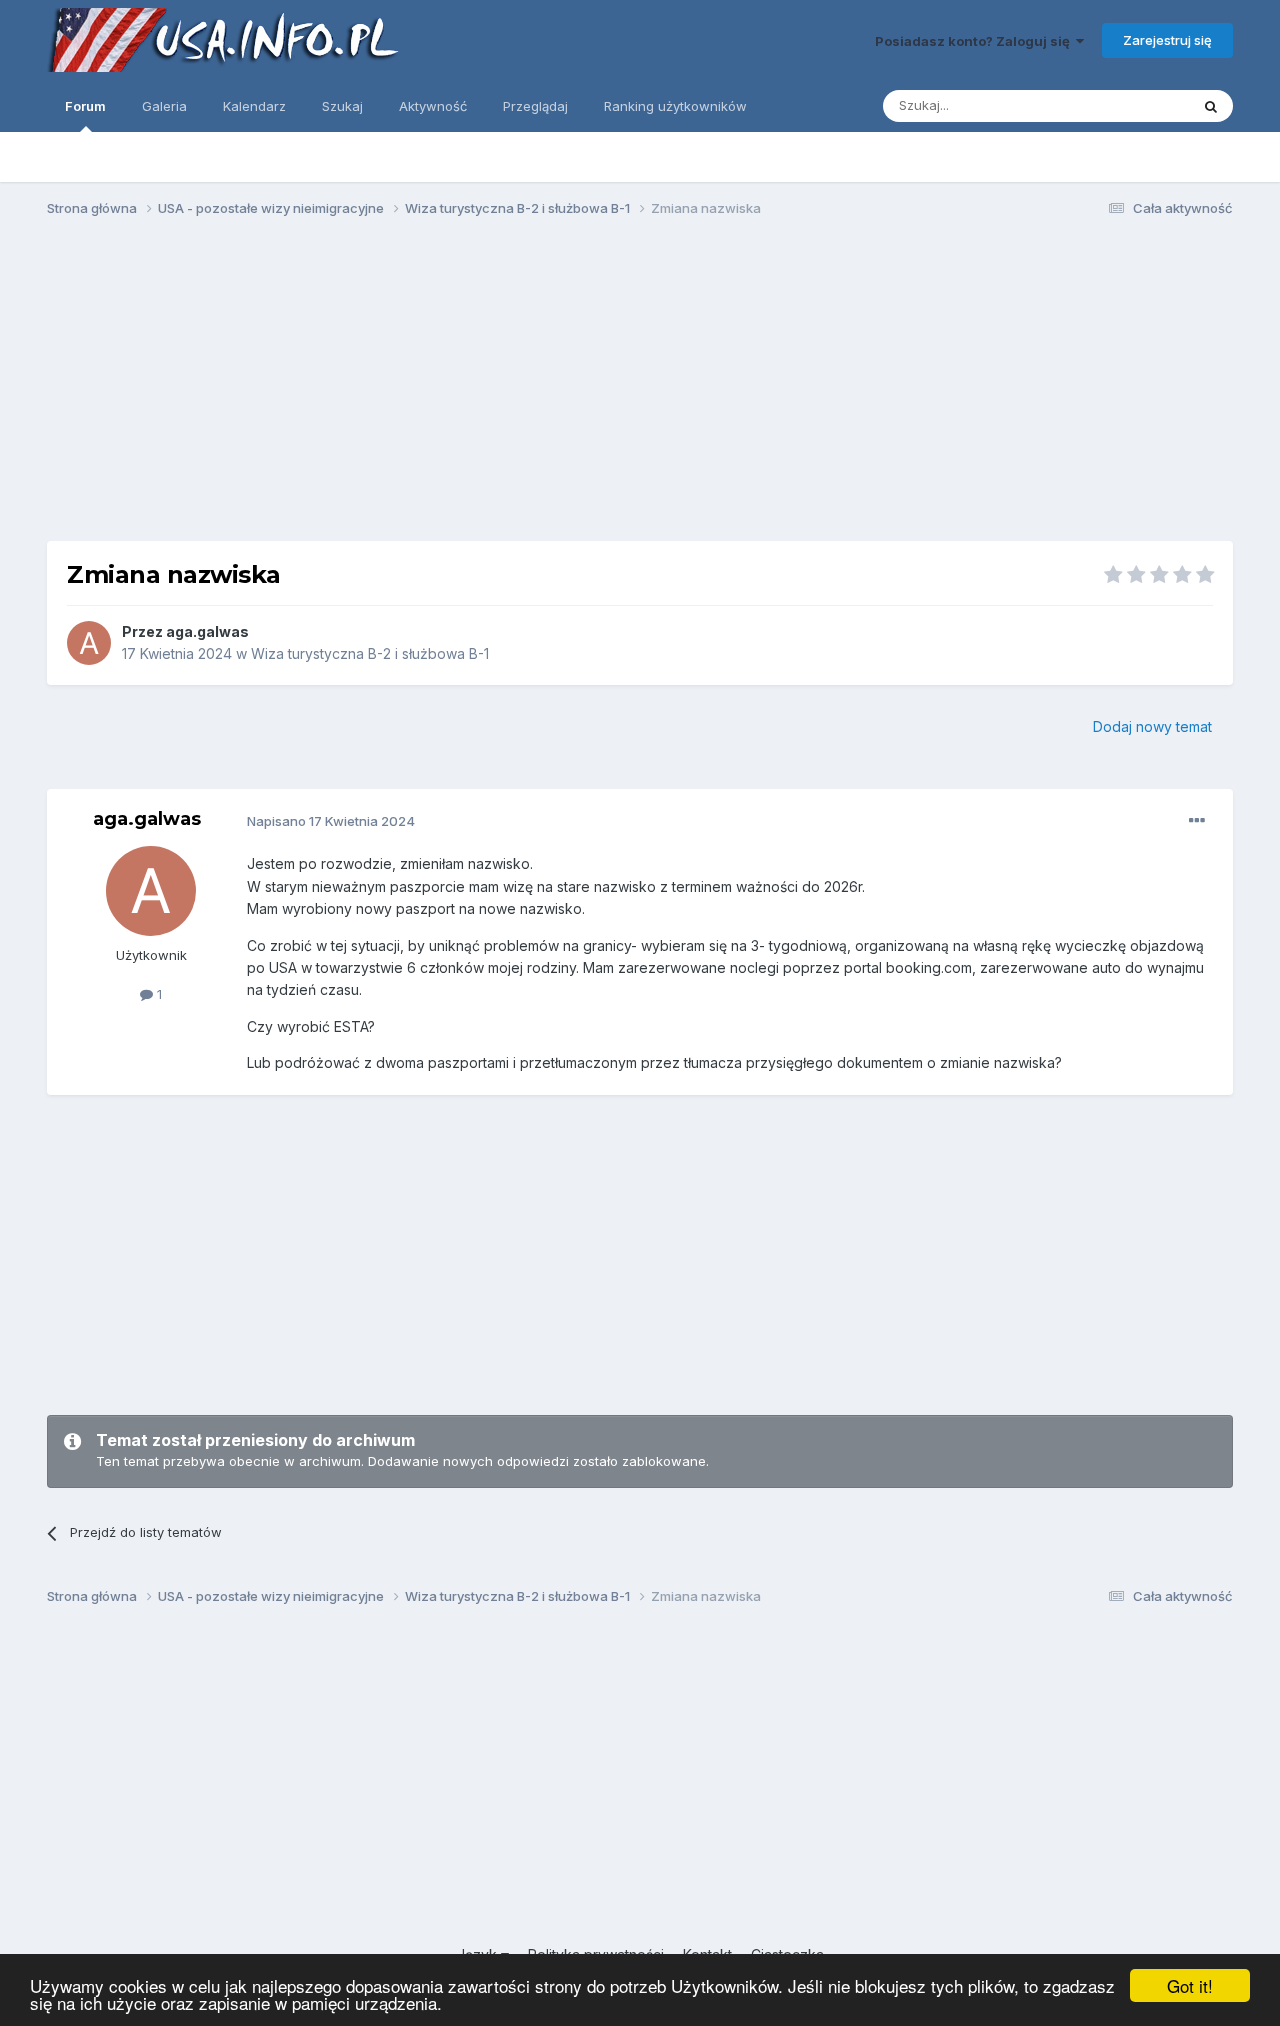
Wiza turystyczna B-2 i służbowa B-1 (370, 653)
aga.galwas (207, 631)
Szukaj (342, 106)
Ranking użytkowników (675, 106)
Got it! (1190, 1985)
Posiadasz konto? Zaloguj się (975, 41)
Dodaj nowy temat (1152, 726)
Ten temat (1132, 105)
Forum (85, 106)
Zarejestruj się (1167, 40)
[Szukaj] (1211, 106)
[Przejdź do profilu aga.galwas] (89, 643)
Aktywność (433, 106)
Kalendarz (254, 106)
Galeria (164, 106)
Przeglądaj (535, 106)
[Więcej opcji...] (1197, 821)
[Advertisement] (640, 388)
